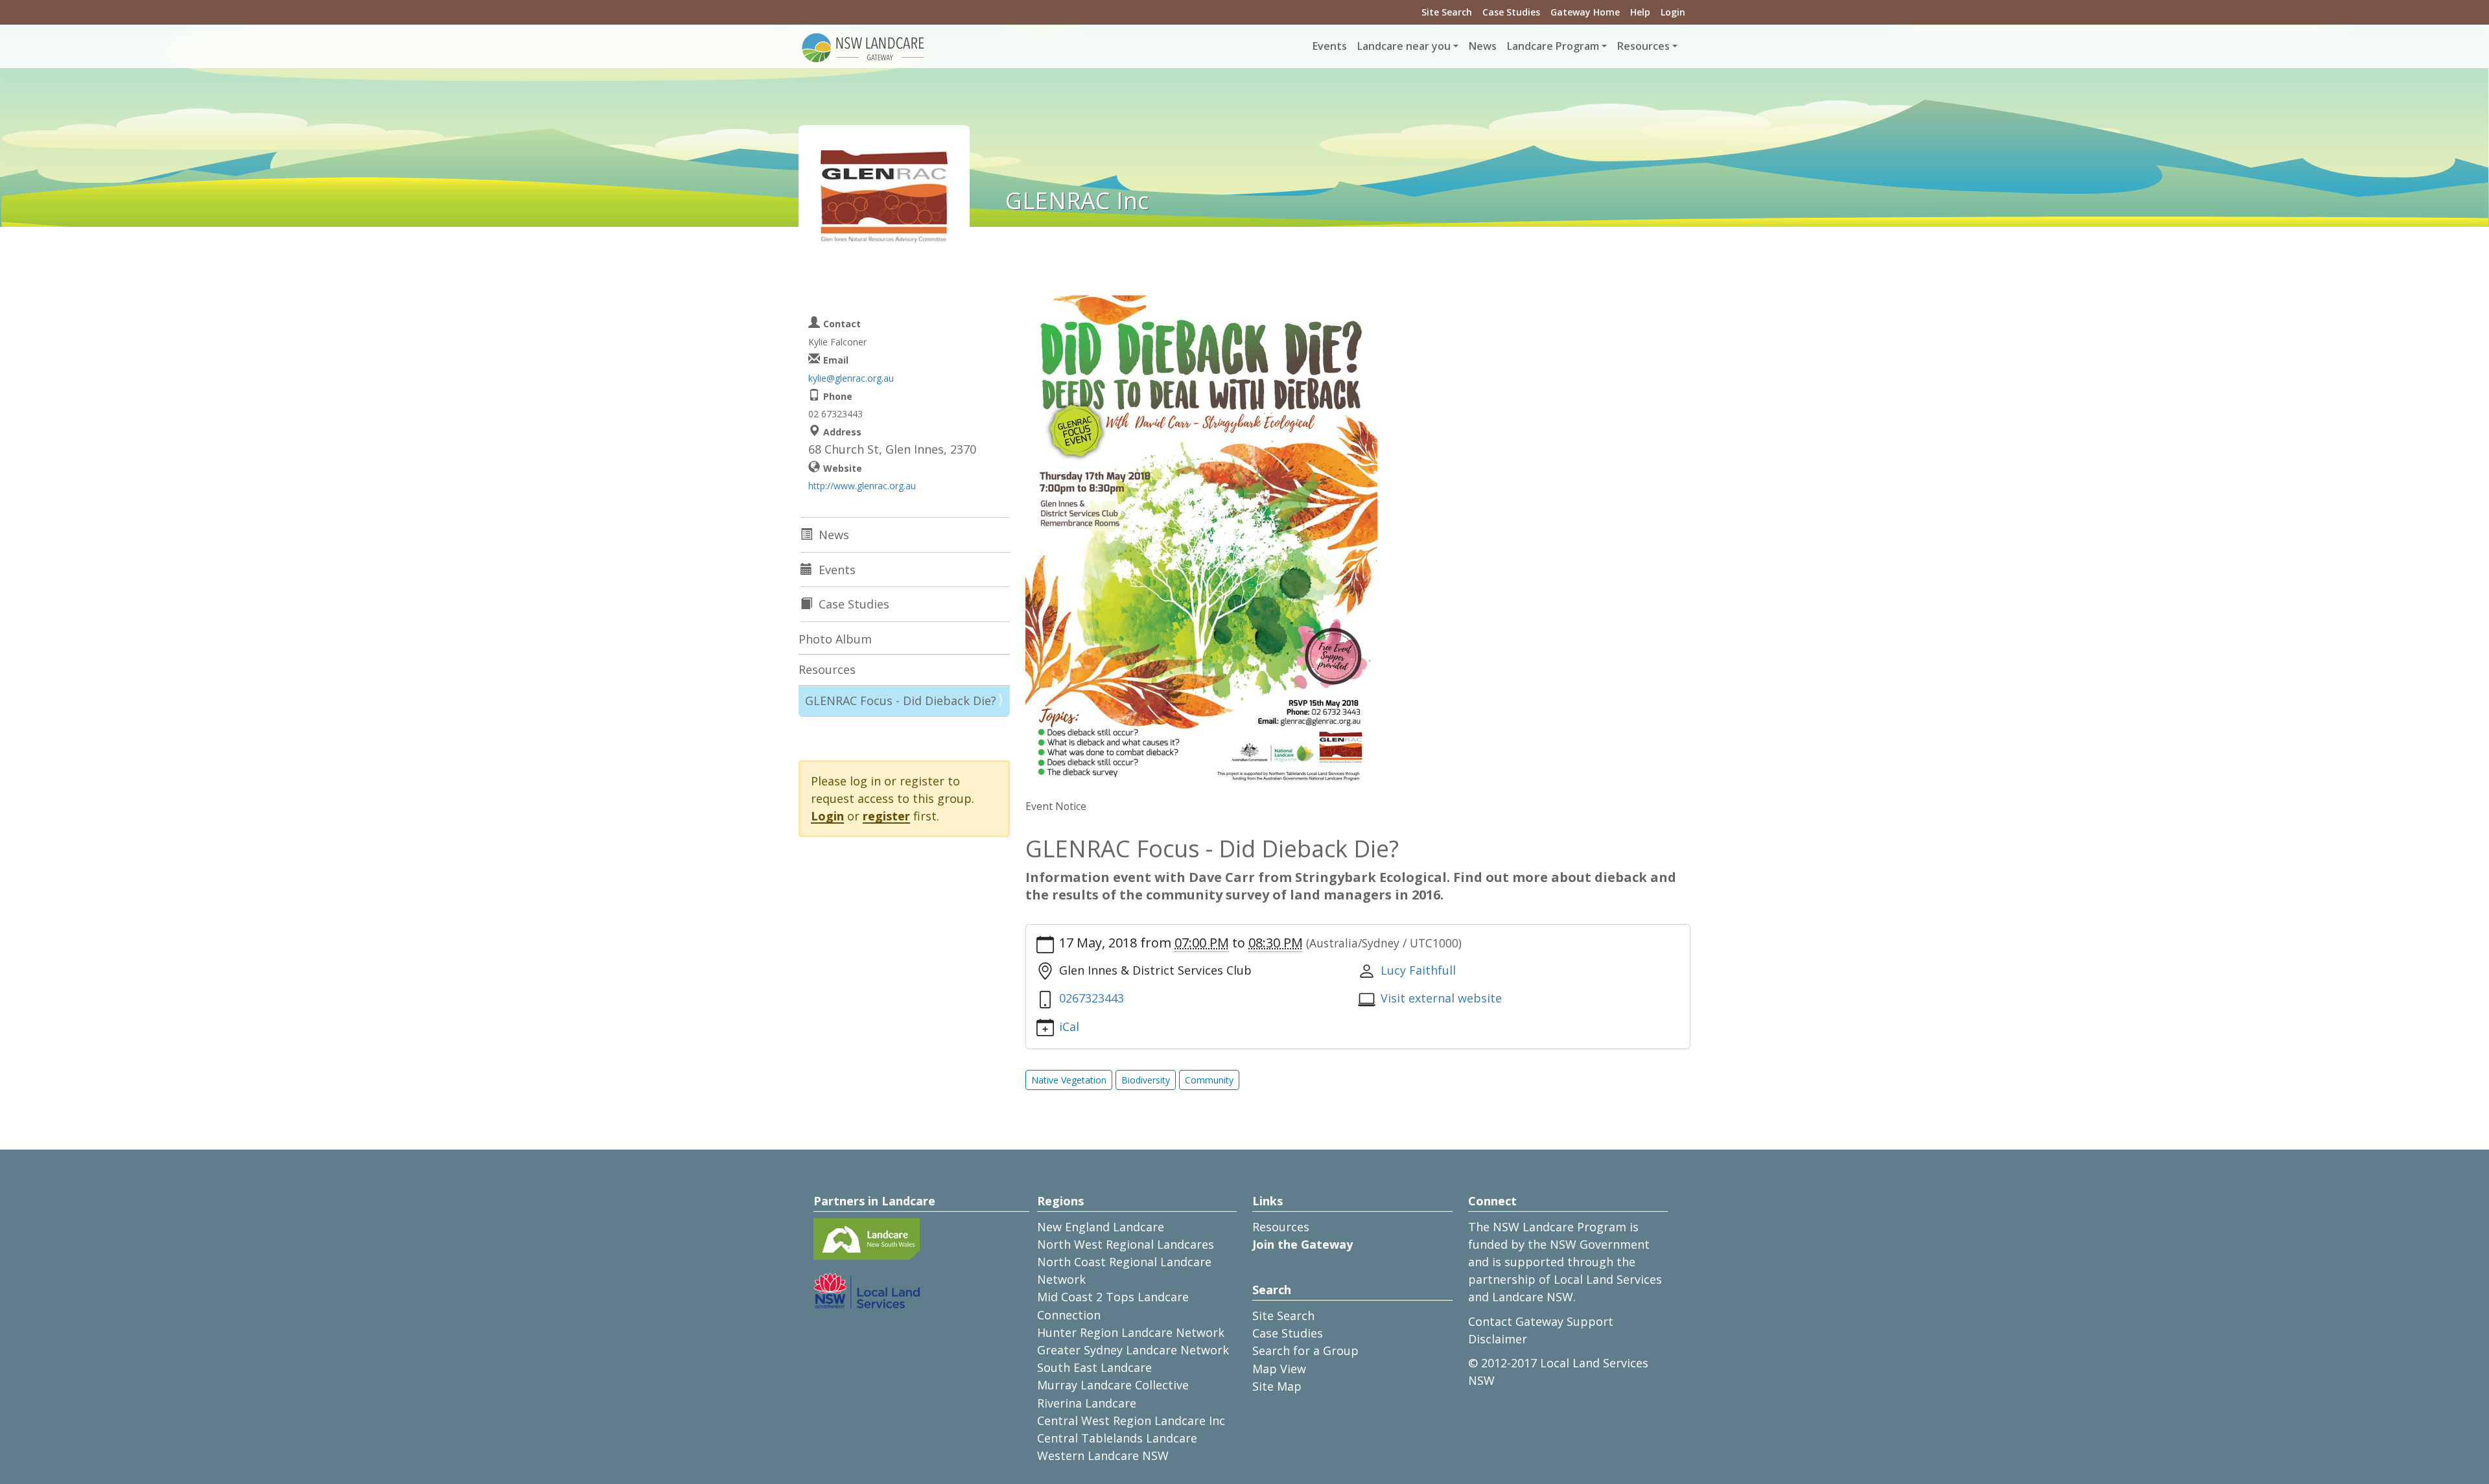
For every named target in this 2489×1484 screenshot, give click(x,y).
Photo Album (835, 639)
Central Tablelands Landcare (1117, 1438)
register (886, 816)
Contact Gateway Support (1541, 1321)
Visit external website (1441, 998)
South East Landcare (1094, 1367)
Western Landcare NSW (1103, 1455)
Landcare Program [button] (1553, 46)
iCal (1069, 1026)
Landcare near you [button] (1404, 46)
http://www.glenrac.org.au (862, 486)
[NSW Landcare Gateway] (863, 47)
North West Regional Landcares (1126, 1244)
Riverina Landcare (1087, 1403)
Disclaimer (1498, 1339)
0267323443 (1092, 998)
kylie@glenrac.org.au (851, 378)
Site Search (1447, 12)
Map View (1279, 1369)
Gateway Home (1585, 12)
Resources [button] (1643, 46)
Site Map (1277, 1386)
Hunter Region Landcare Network (1131, 1332)
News (1483, 46)
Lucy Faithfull (1418, 970)
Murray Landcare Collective (1113, 1385)
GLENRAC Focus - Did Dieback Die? (901, 701)
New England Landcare (1101, 1227)
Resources (827, 669)
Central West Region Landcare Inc (1131, 1420)
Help (1640, 12)
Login (1673, 12)
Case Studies (1511, 12)
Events (1330, 46)
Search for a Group (1305, 1351)
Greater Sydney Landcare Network (1133, 1350)
